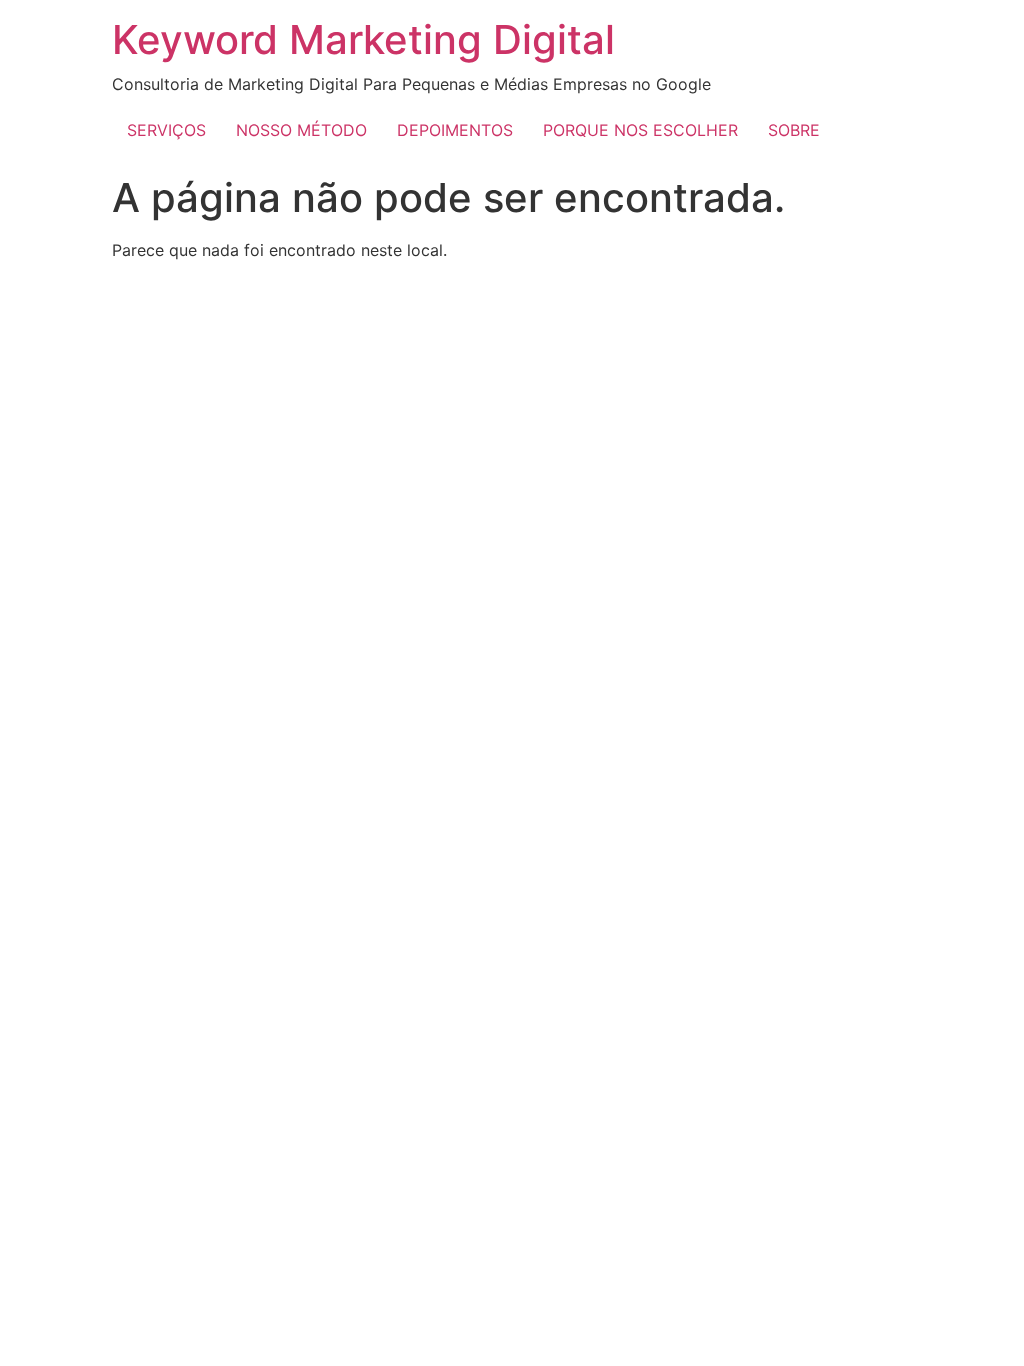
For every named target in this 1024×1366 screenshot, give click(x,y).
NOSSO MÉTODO (301, 130)
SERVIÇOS (166, 130)
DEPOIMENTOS (455, 130)
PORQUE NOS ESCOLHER (640, 130)
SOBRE (794, 130)
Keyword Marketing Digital (363, 39)
